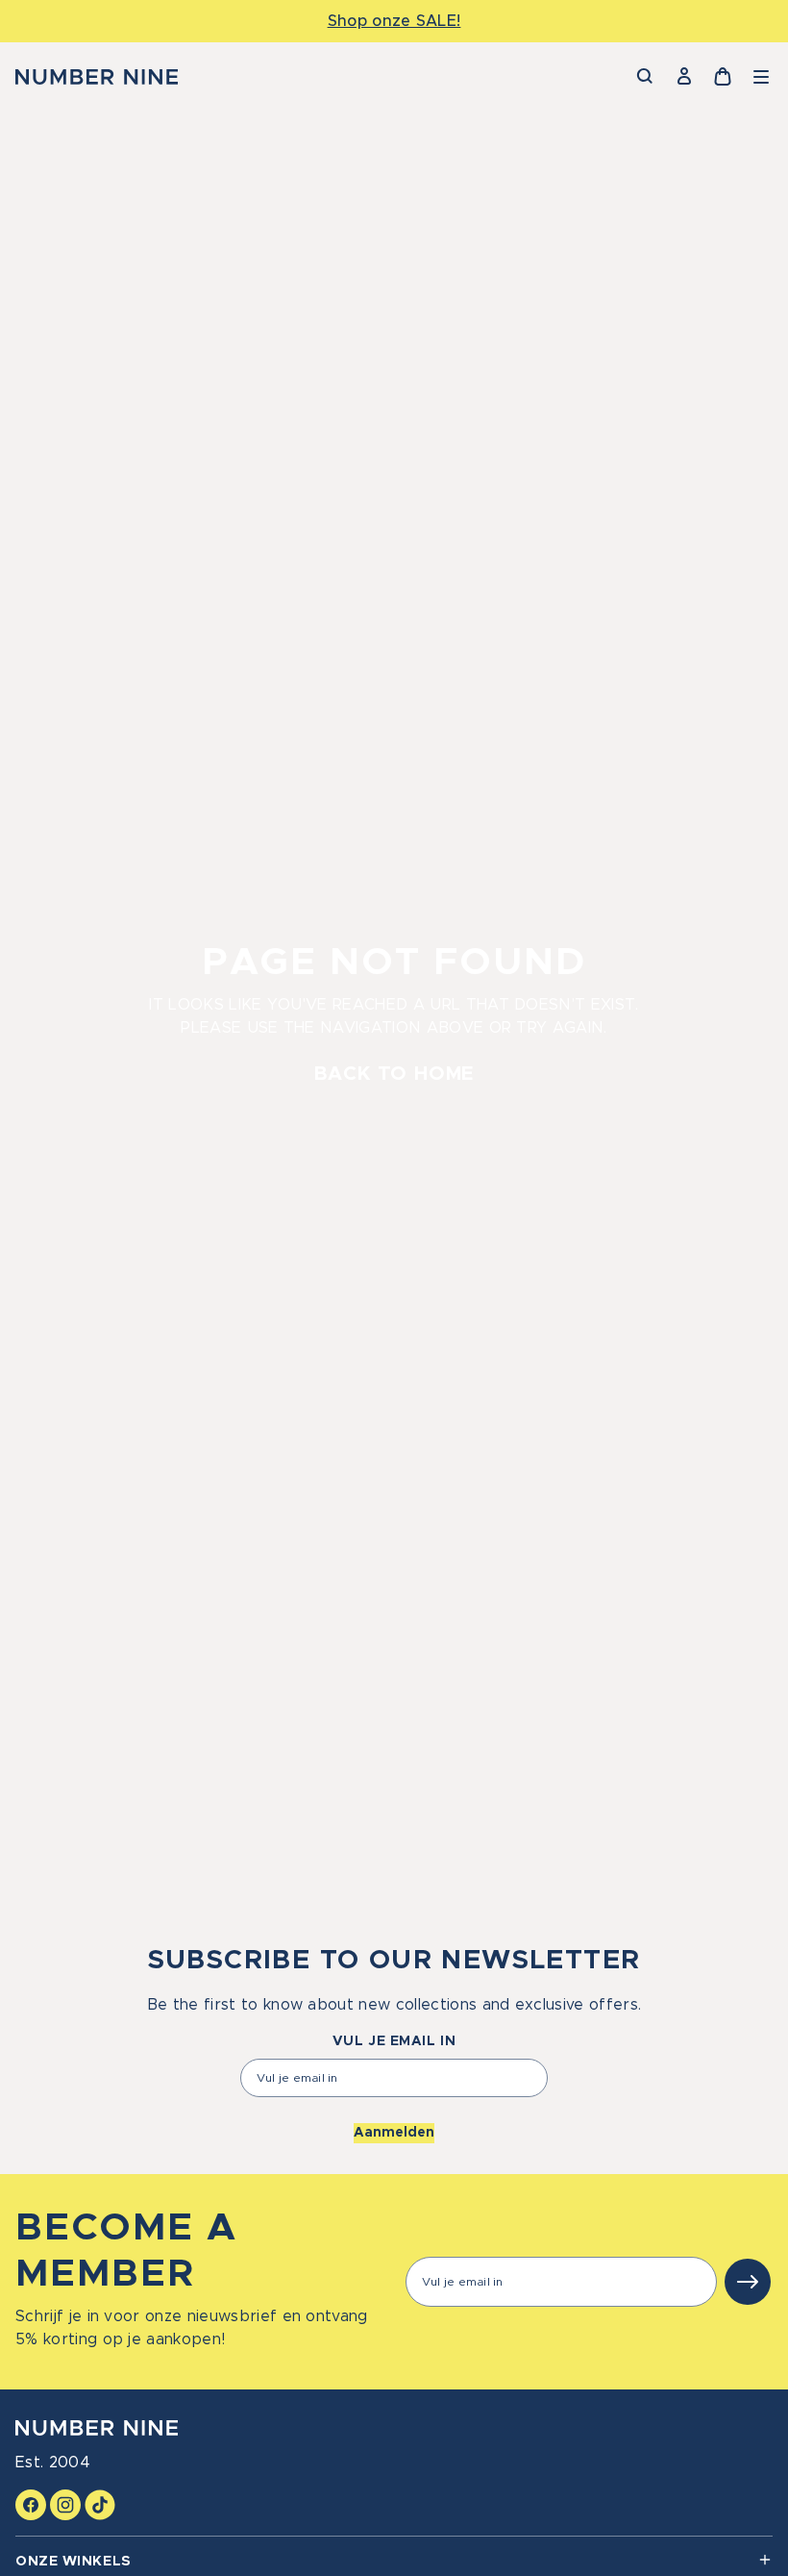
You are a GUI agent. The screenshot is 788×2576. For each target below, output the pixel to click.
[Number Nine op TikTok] (100, 2505)
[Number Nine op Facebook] (31, 2505)
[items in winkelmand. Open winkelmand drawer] (723, 77)
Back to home (394, 1074)
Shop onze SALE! (394, 21)
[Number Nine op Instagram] (65, 2505)
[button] (761, 77)
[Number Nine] (97, 77)
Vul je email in (394, 2041)
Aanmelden (394, 2133)
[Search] (646, 77)
